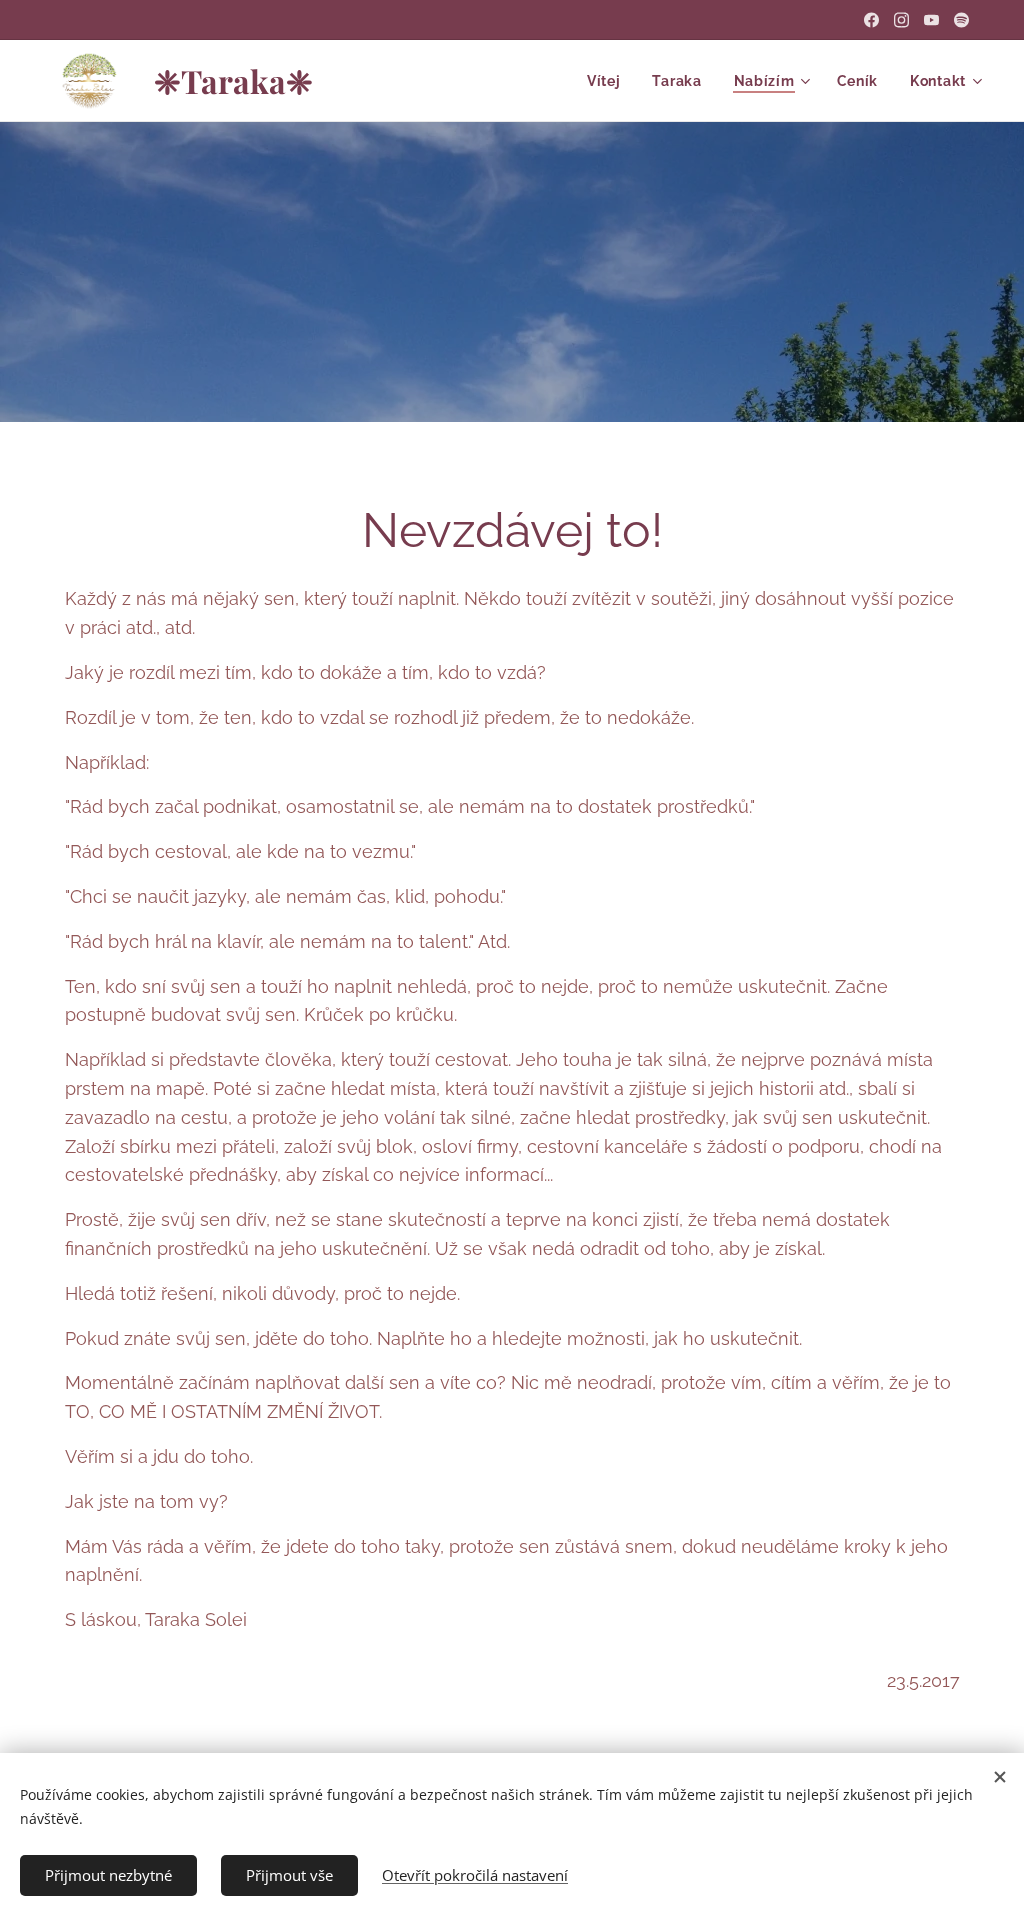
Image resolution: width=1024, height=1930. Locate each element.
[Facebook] (871, 20)
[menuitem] (609, 81)
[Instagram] (901, 20)
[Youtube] (931, 20)
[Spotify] (961, 20)
